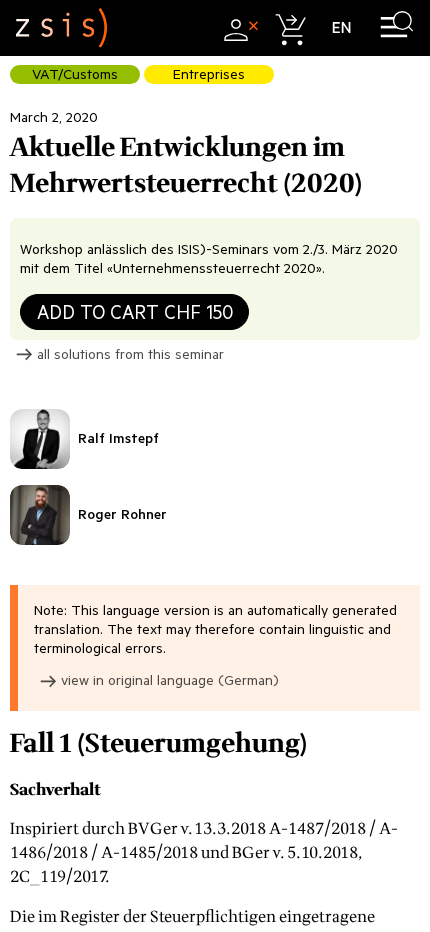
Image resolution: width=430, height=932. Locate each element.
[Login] (238, 27)
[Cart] (289, 27)
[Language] (341, 27)
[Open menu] (396, 27)
